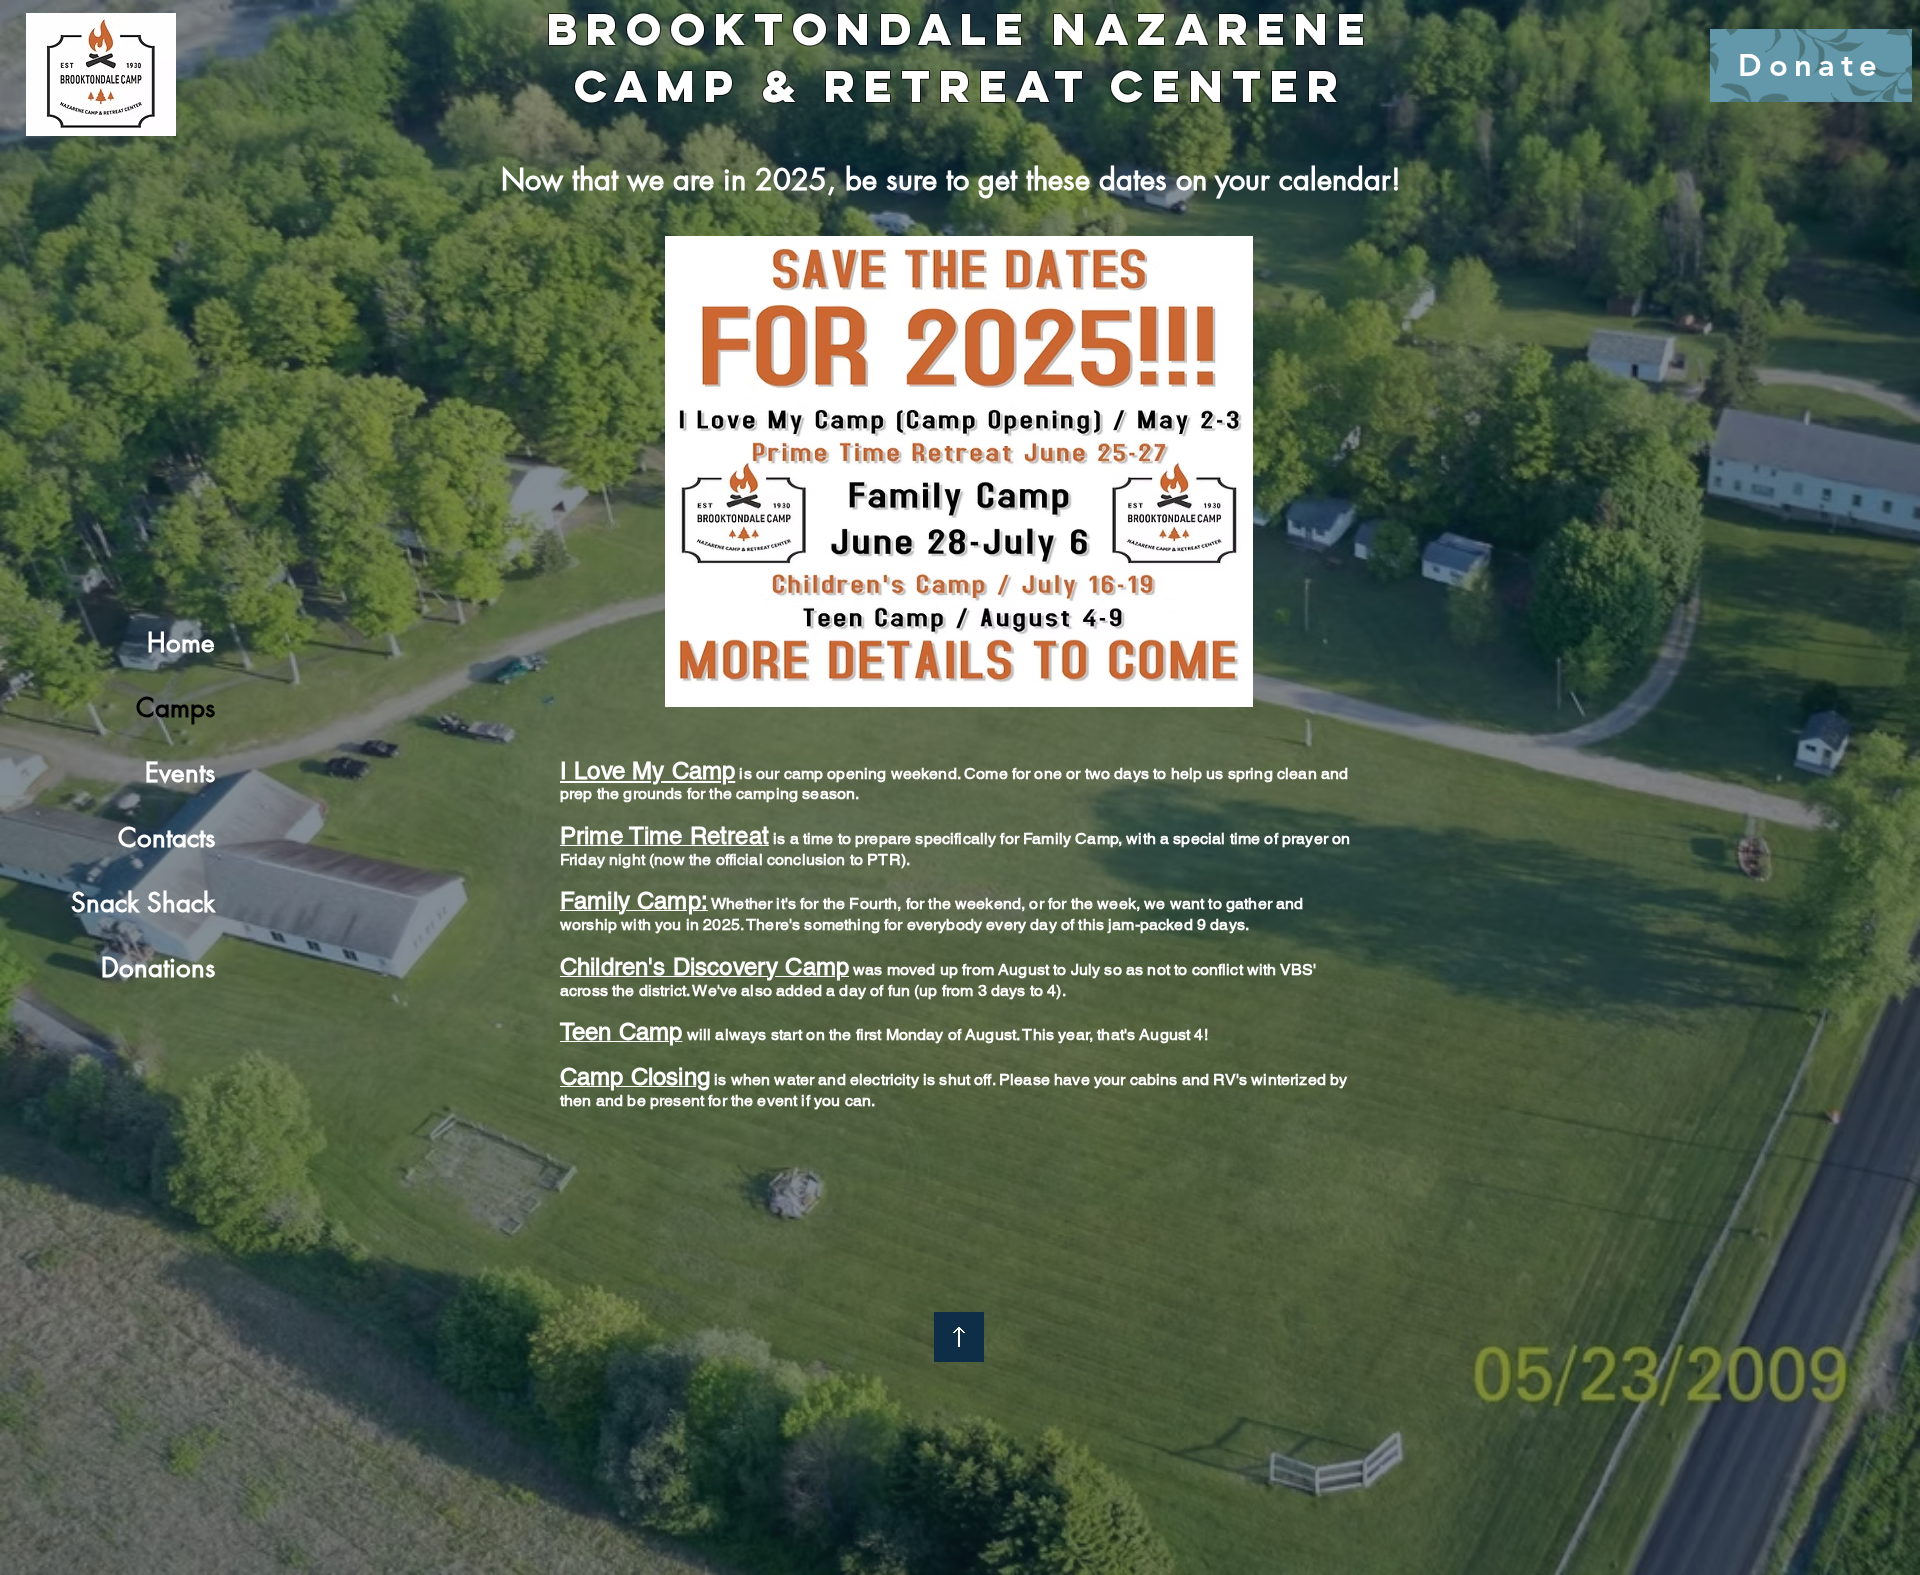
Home (181, 643)
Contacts (166, 838)
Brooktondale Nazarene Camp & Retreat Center (960, 57)
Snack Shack (143, 903)
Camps (175, 708)
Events (180, 773)
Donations (158, 968)
